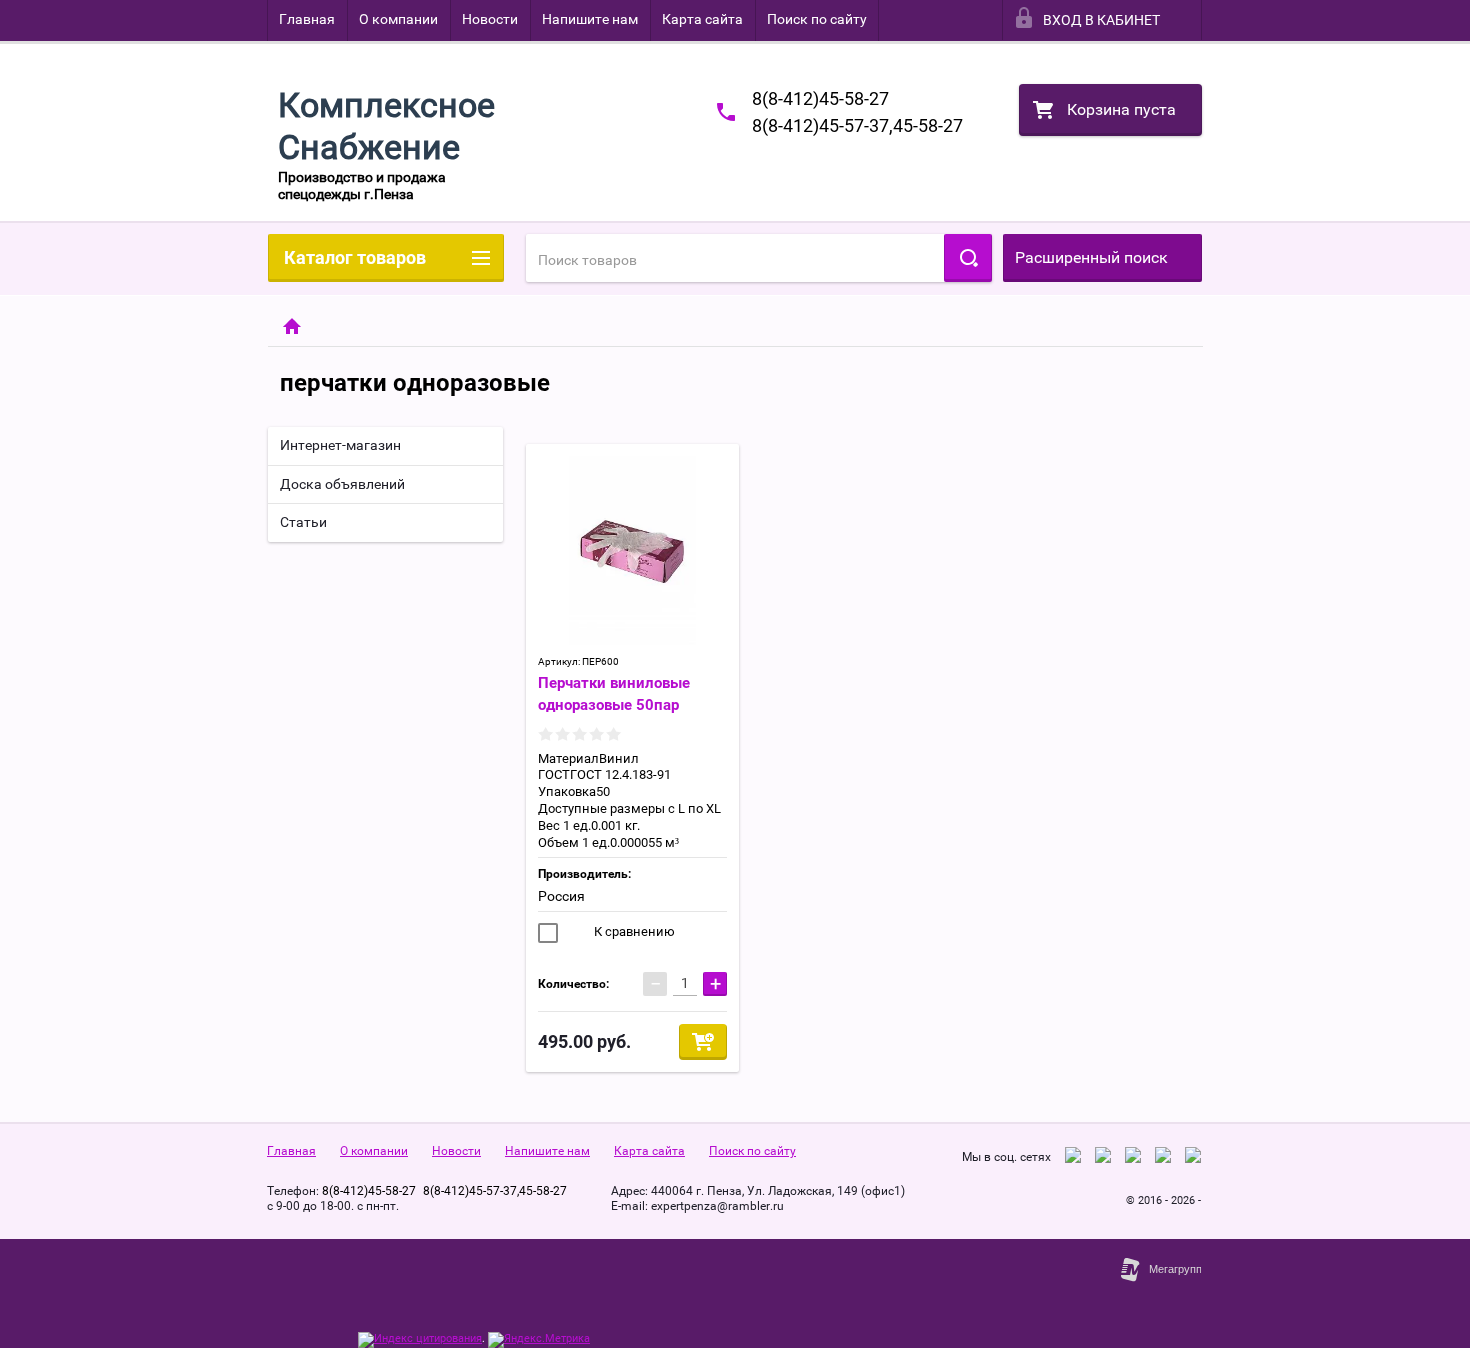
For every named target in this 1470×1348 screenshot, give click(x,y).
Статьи (303, 522)
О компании (398, 19)
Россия (561, 896)
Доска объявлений (342, 484)
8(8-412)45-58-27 (820, 98)
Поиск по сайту (817, 19)
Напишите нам (590, 19)
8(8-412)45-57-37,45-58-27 (857, 125)
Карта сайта (702, 19)
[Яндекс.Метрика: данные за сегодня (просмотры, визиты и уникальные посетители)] (539, 1340)
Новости (490, 19)
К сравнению (633, 931)
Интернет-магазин (340, 445)
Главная (307, 19)
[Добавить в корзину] (703, 1042)
